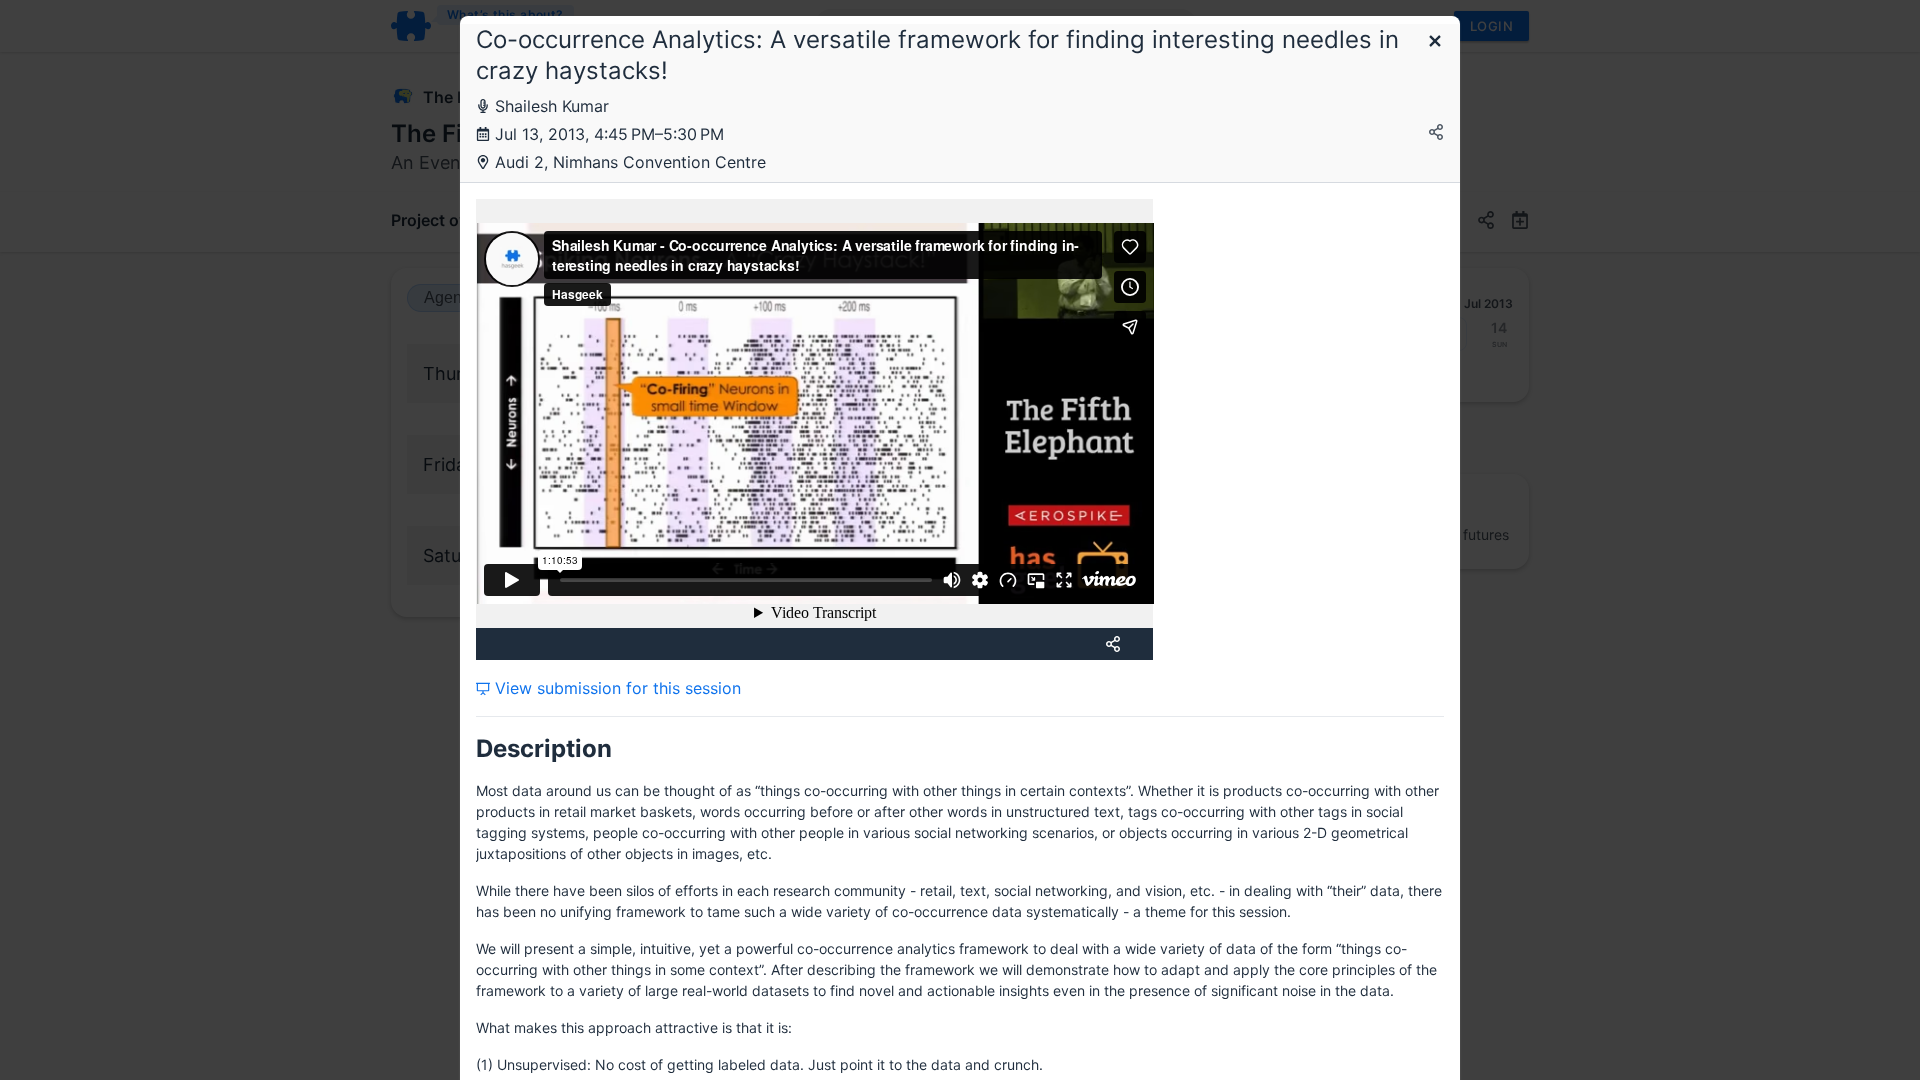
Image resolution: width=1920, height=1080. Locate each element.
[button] (1435, 42)
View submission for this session (615, 688)
